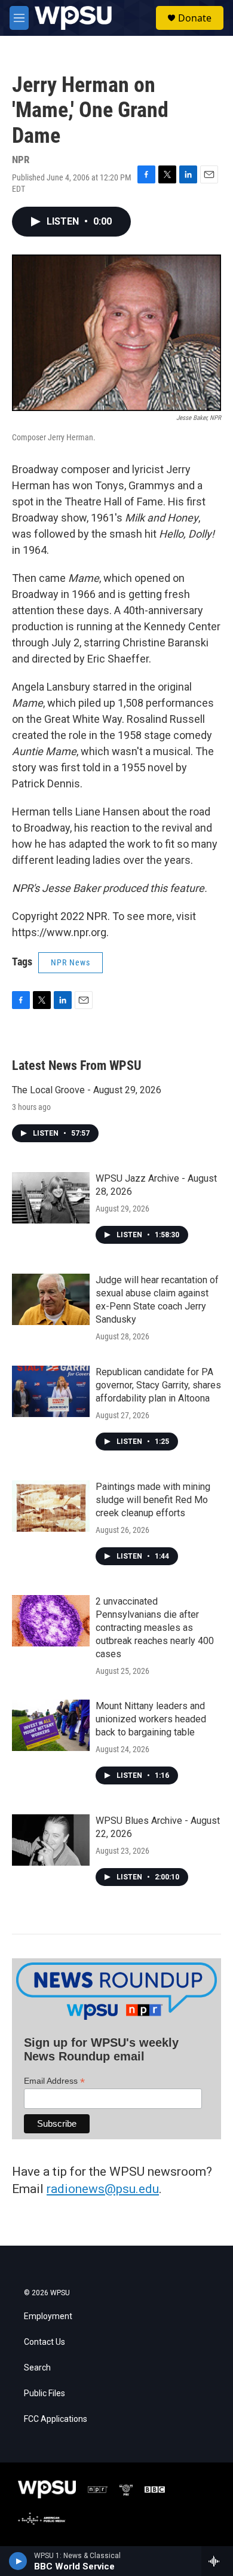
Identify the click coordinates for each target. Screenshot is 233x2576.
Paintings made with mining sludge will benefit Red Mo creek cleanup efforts (153, 1500)
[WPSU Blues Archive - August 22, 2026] (51, 1840)
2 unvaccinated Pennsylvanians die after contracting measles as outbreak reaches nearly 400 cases (155, 1628)
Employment (48, 2316)
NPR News (70, 962)
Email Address (54, 2081)
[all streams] (217, 2561)
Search (37, 2368)
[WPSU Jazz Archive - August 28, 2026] (51, 1198)
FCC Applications (56, 2419)
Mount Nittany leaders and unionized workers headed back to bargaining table (151, 1719)
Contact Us (45, 2342)
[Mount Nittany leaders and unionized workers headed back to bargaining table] (51, 1725)
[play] (18, 2561)
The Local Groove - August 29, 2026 (87, 1090)
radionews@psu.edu (103, 2189)
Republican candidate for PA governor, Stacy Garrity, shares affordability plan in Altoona (158, 1385)
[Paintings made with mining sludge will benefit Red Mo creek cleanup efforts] (51, 1506)
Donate (195, 18)
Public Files (45, 2393)
